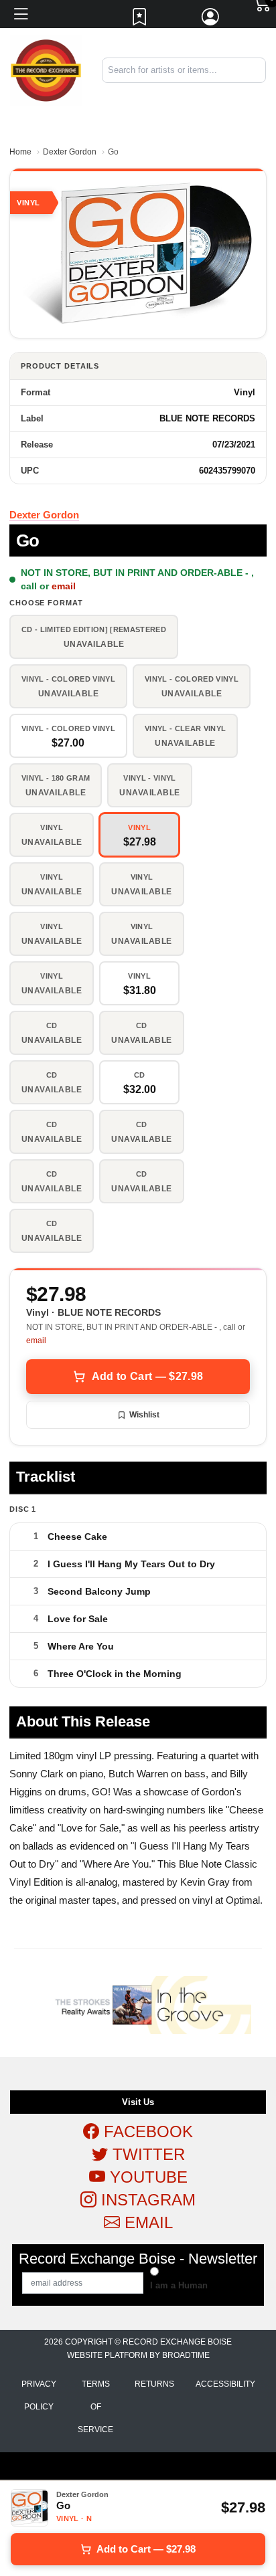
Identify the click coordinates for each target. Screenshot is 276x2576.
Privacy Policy (39, 2395)
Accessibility (225, 2384)
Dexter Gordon (70, 152)
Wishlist (144, 1415)
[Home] (46, 70)
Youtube (146, 2177)
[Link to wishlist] (140, 20)
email (64, 586)
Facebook (146, 2132)
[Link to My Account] (211, 20)
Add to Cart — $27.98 (147, 1376)
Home (20, 152)
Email (146, 2222)
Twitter (146, 2154)
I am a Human (179, 2285)
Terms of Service (95, 2407)
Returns (154, 2384)
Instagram (146, 2200)
